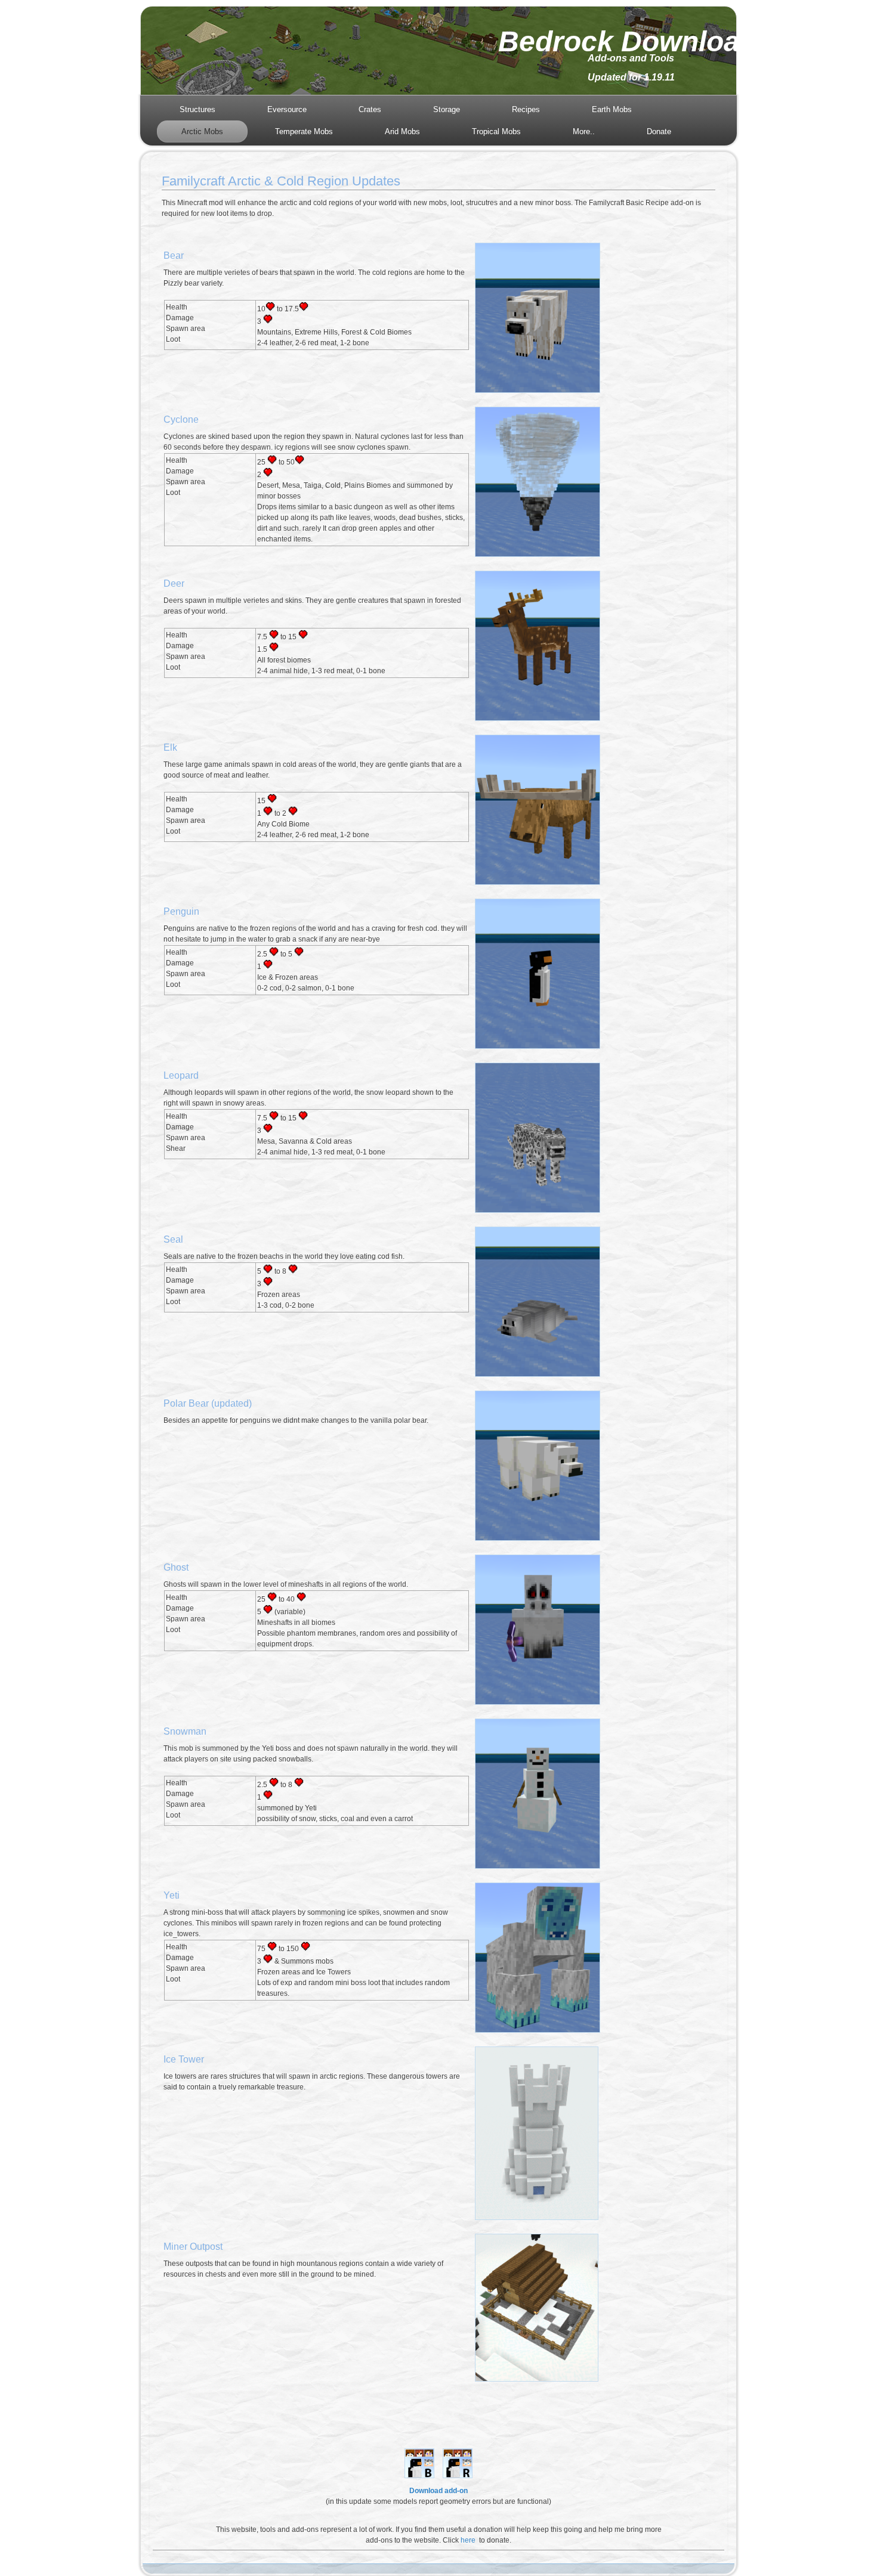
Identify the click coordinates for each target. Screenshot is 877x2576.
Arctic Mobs (202, 131)
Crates (370, 109)
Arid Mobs (402, 131)
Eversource (287, 109)
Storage (447, 109)
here (468, 2540)
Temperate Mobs (304, 131)
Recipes (526, 109)
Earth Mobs (612, 109)
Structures (197, 109)
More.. (584, 131)
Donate (659, 131)
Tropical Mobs (496, 131)
